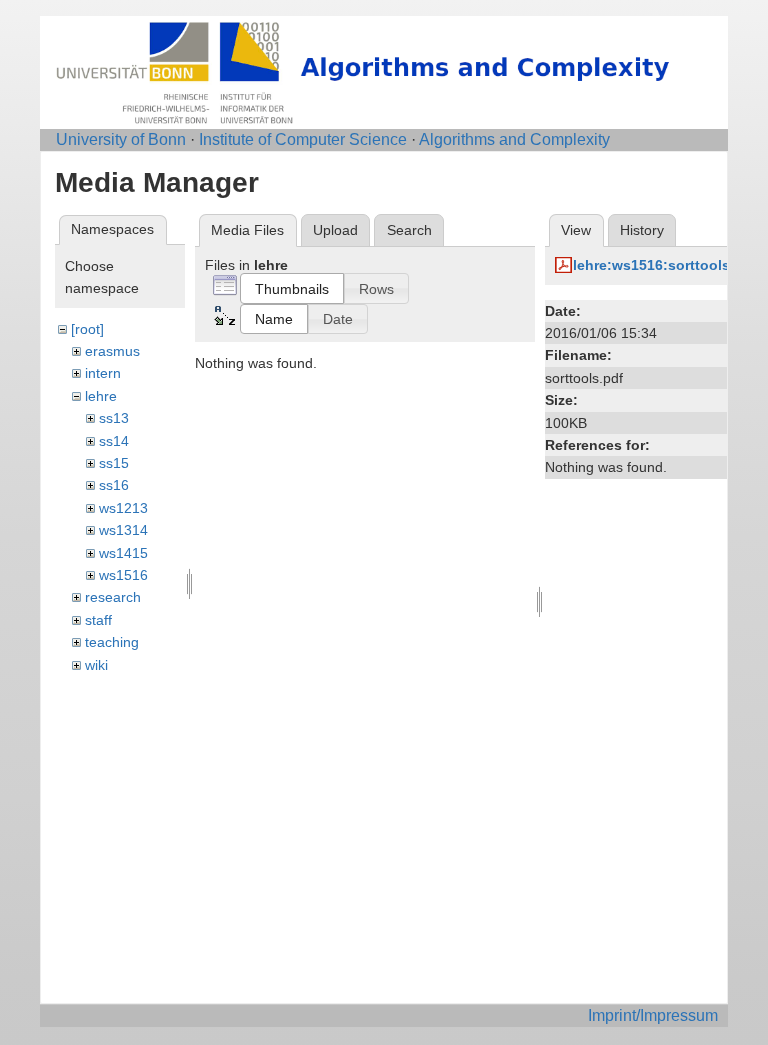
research (113, 597)
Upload (335, 230)
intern (103, 373)
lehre (101, 396)
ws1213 (123, 508)
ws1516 (123, 575)
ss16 (114, 485)
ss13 (114, 418)
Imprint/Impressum (653, 1015)
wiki (96, 665)
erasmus (112, 351)
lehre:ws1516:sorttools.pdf (665, 265)
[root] (87, 329)
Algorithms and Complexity (514, 139)
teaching (112, 642)
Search (409, 230)
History (642, 230)
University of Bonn (121, 139)
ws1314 (123, 530)
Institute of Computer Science (303, 139)
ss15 (114, 463)
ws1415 (123, 553)
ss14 (114, 441)
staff (98, 620)
